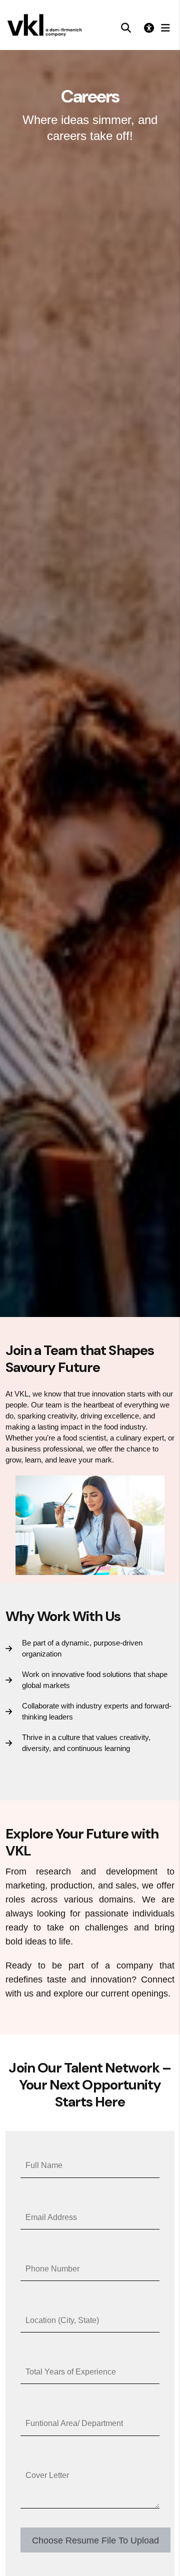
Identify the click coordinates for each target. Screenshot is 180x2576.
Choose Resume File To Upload (95, 2540)
